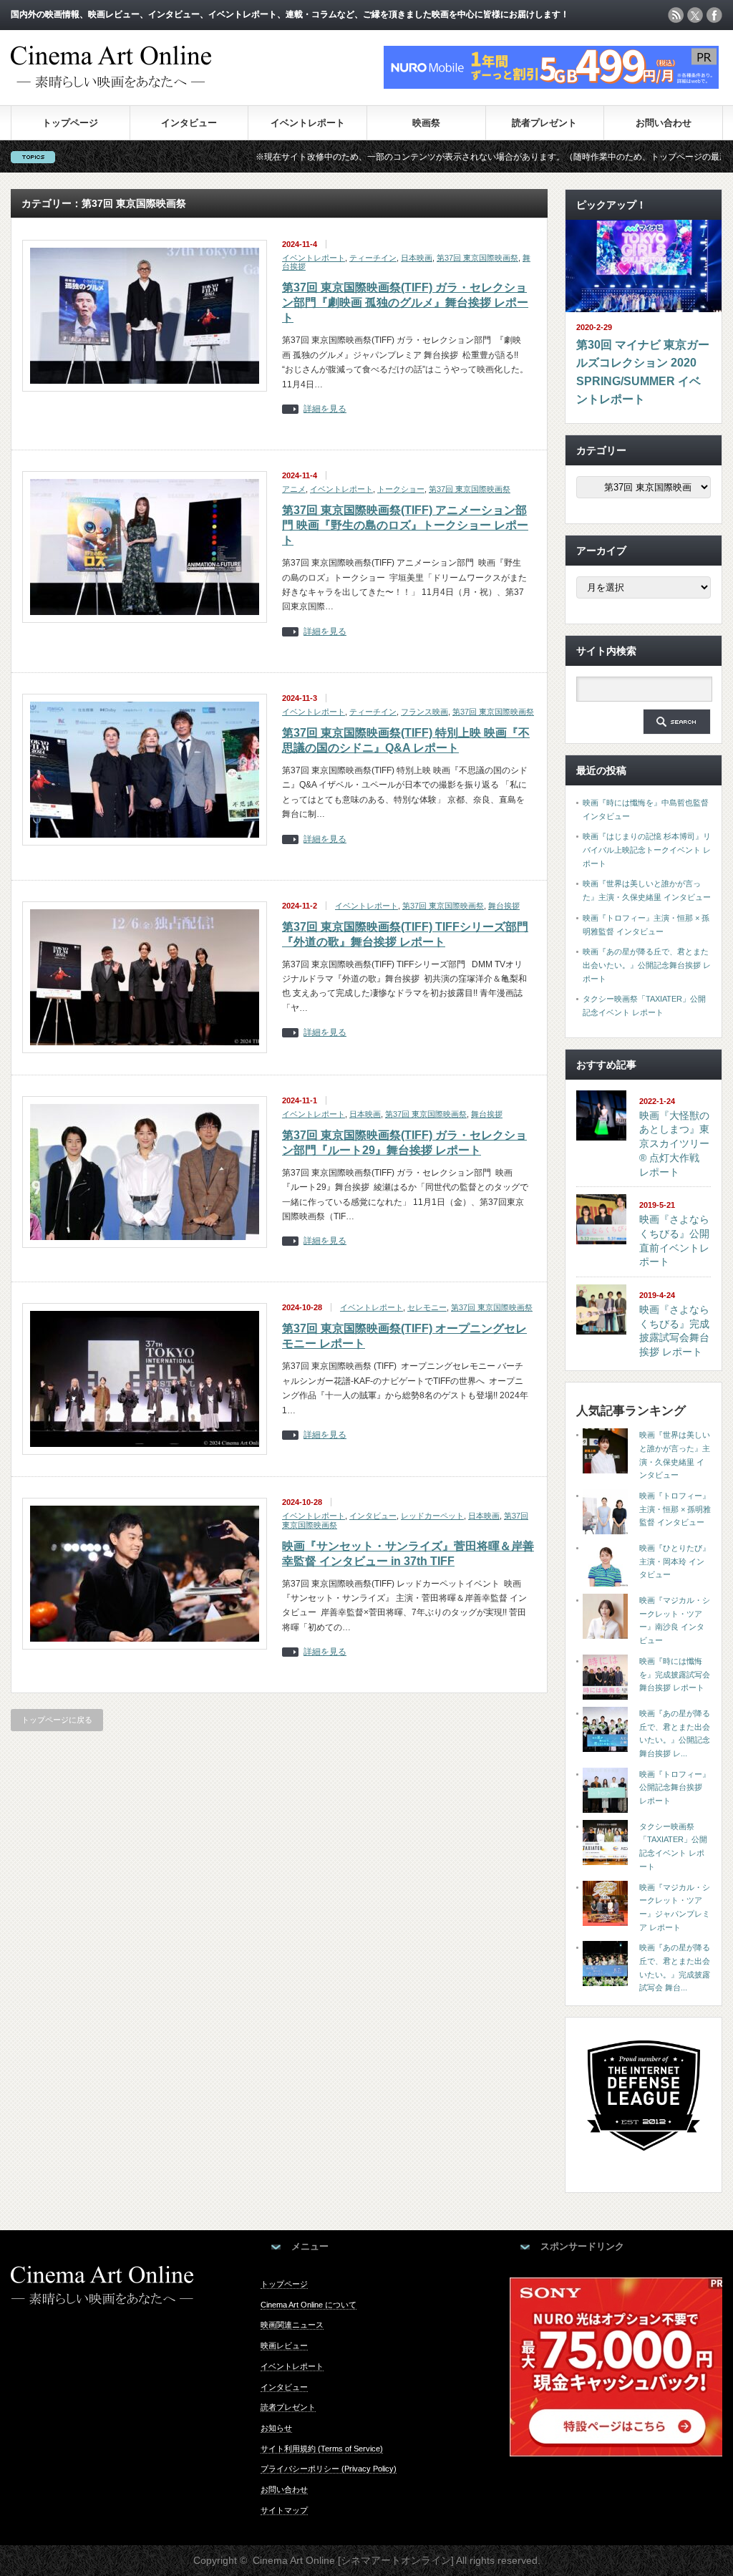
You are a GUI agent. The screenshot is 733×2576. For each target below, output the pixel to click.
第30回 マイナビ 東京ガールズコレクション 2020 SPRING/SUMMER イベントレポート (643, 372)
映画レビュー (284, 2345)
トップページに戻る (57, 1720)
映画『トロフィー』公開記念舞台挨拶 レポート (675, 1787)
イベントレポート (308, 123)
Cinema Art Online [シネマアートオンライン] (353, 2560)
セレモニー (427, 1307)
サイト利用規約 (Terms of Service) (322, 2449)
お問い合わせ (664, 123)
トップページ (70, 123)
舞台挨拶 (504, 906)
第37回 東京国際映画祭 (477, 258)
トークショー (401, 489)
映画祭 (426, 123)
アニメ (294, 489)
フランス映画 (424, 712)
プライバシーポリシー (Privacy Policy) (329, 2469)
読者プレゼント (544, 123)
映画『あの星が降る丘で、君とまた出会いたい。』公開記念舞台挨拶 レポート (647, 965)
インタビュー (189, 123)
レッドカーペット (432, 1516)
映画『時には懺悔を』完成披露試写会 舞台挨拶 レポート (675, 1674)
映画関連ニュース (292, 2325)
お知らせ (276, 2428)
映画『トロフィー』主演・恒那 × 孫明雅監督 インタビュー (675, 1509)
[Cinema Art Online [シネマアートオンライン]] (111, 81)
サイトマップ (284, 2510)
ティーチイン (373, 258)
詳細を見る (325, 409)
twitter (695, 15)
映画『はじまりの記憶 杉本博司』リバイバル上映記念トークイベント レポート (647, 849)
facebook (714, 15)
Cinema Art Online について (309, 2305)
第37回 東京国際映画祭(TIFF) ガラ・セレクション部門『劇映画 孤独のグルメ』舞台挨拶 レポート (405, 302)
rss (676, 15)
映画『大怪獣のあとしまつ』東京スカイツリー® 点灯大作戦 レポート (674, 1144)
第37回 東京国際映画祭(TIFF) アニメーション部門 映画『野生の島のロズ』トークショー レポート (405, 525)
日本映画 (417, 258)
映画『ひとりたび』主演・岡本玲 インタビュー (675, 1561)
